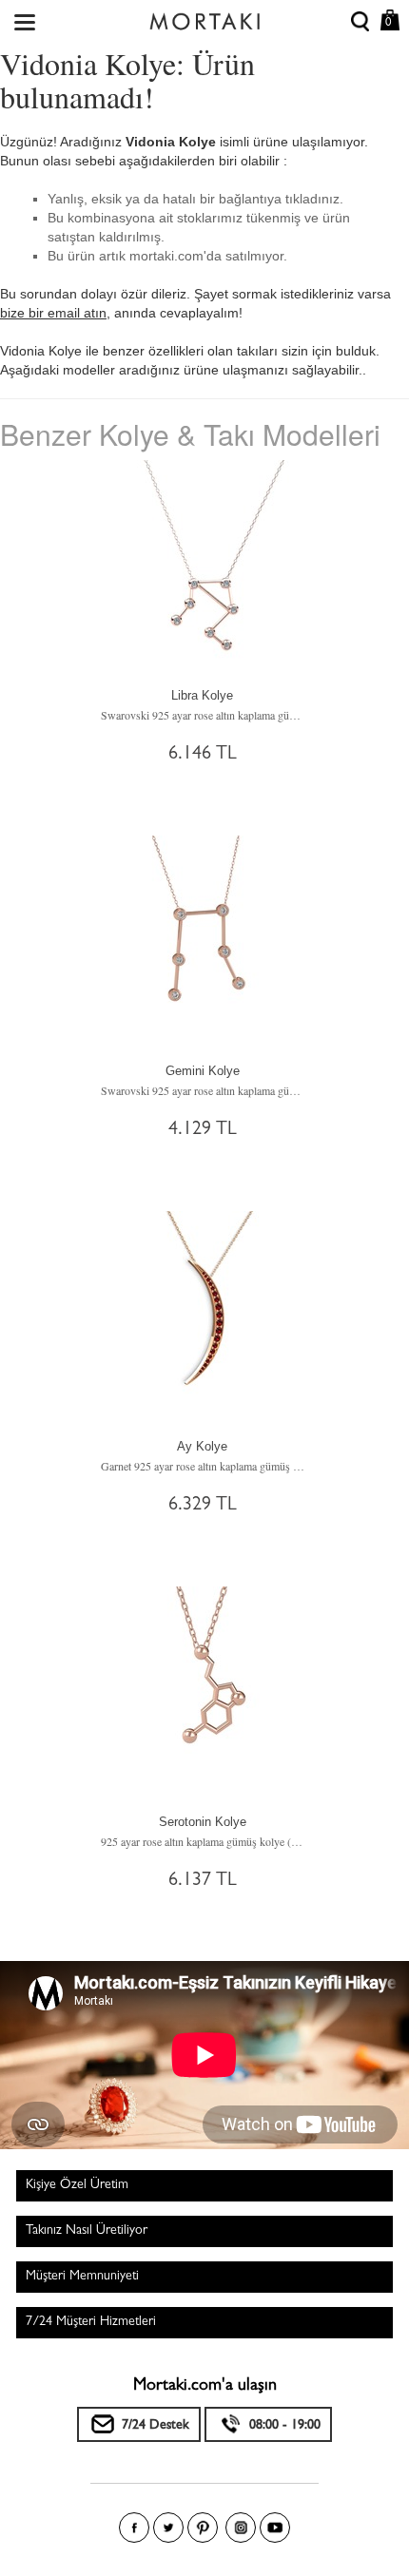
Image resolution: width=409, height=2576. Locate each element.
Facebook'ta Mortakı (134, 2528)
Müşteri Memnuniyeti (82, 2277)
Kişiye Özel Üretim (77, 2185)
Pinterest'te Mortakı (203, 2528)
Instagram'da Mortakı (241, 2528)
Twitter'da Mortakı (168, 2528)
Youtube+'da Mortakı (275, 2528)
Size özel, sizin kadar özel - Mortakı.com (204, 17)
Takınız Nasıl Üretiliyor (87, 2231)
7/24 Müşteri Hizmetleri (91, 2322)
